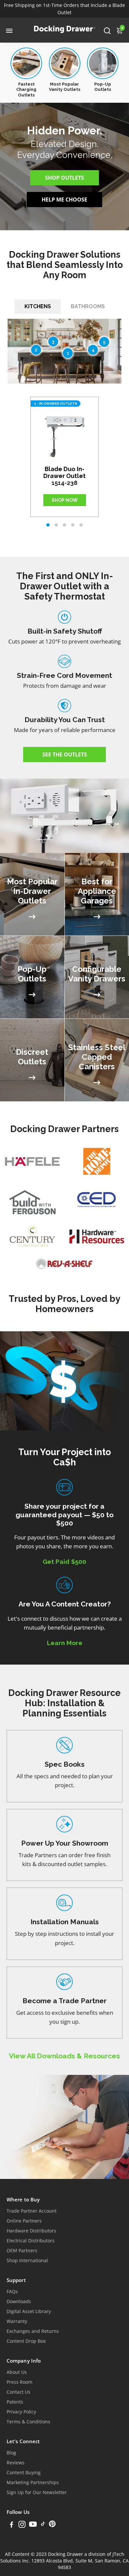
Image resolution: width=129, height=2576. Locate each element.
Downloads (19, 2301)
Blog (11, 2453)
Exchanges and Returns (33, 2331)
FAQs (12, 2292)
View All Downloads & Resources (64, 2056)
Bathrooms (88, 306)
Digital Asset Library (29, 2311)
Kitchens (38, 306)
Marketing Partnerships (33, 2483)
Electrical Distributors (31, 2241)
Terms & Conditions (28, 2422)
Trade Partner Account (32, 2211)
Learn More (65, 1643)
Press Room (20, 2382)
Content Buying (24, 2473)
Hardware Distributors (31, 2231)
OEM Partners (22, 2251)
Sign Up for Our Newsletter (37, 2492)
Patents (15, 2402)
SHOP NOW (65, 500)
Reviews (16, 2463)
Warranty (17, 2321)
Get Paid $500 (64, 1562)
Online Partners (24, 2221)
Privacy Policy (21, 2412)
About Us (17, 2372)
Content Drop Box (26, 2341)
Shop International (27, 2261)
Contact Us (19, 2392)
